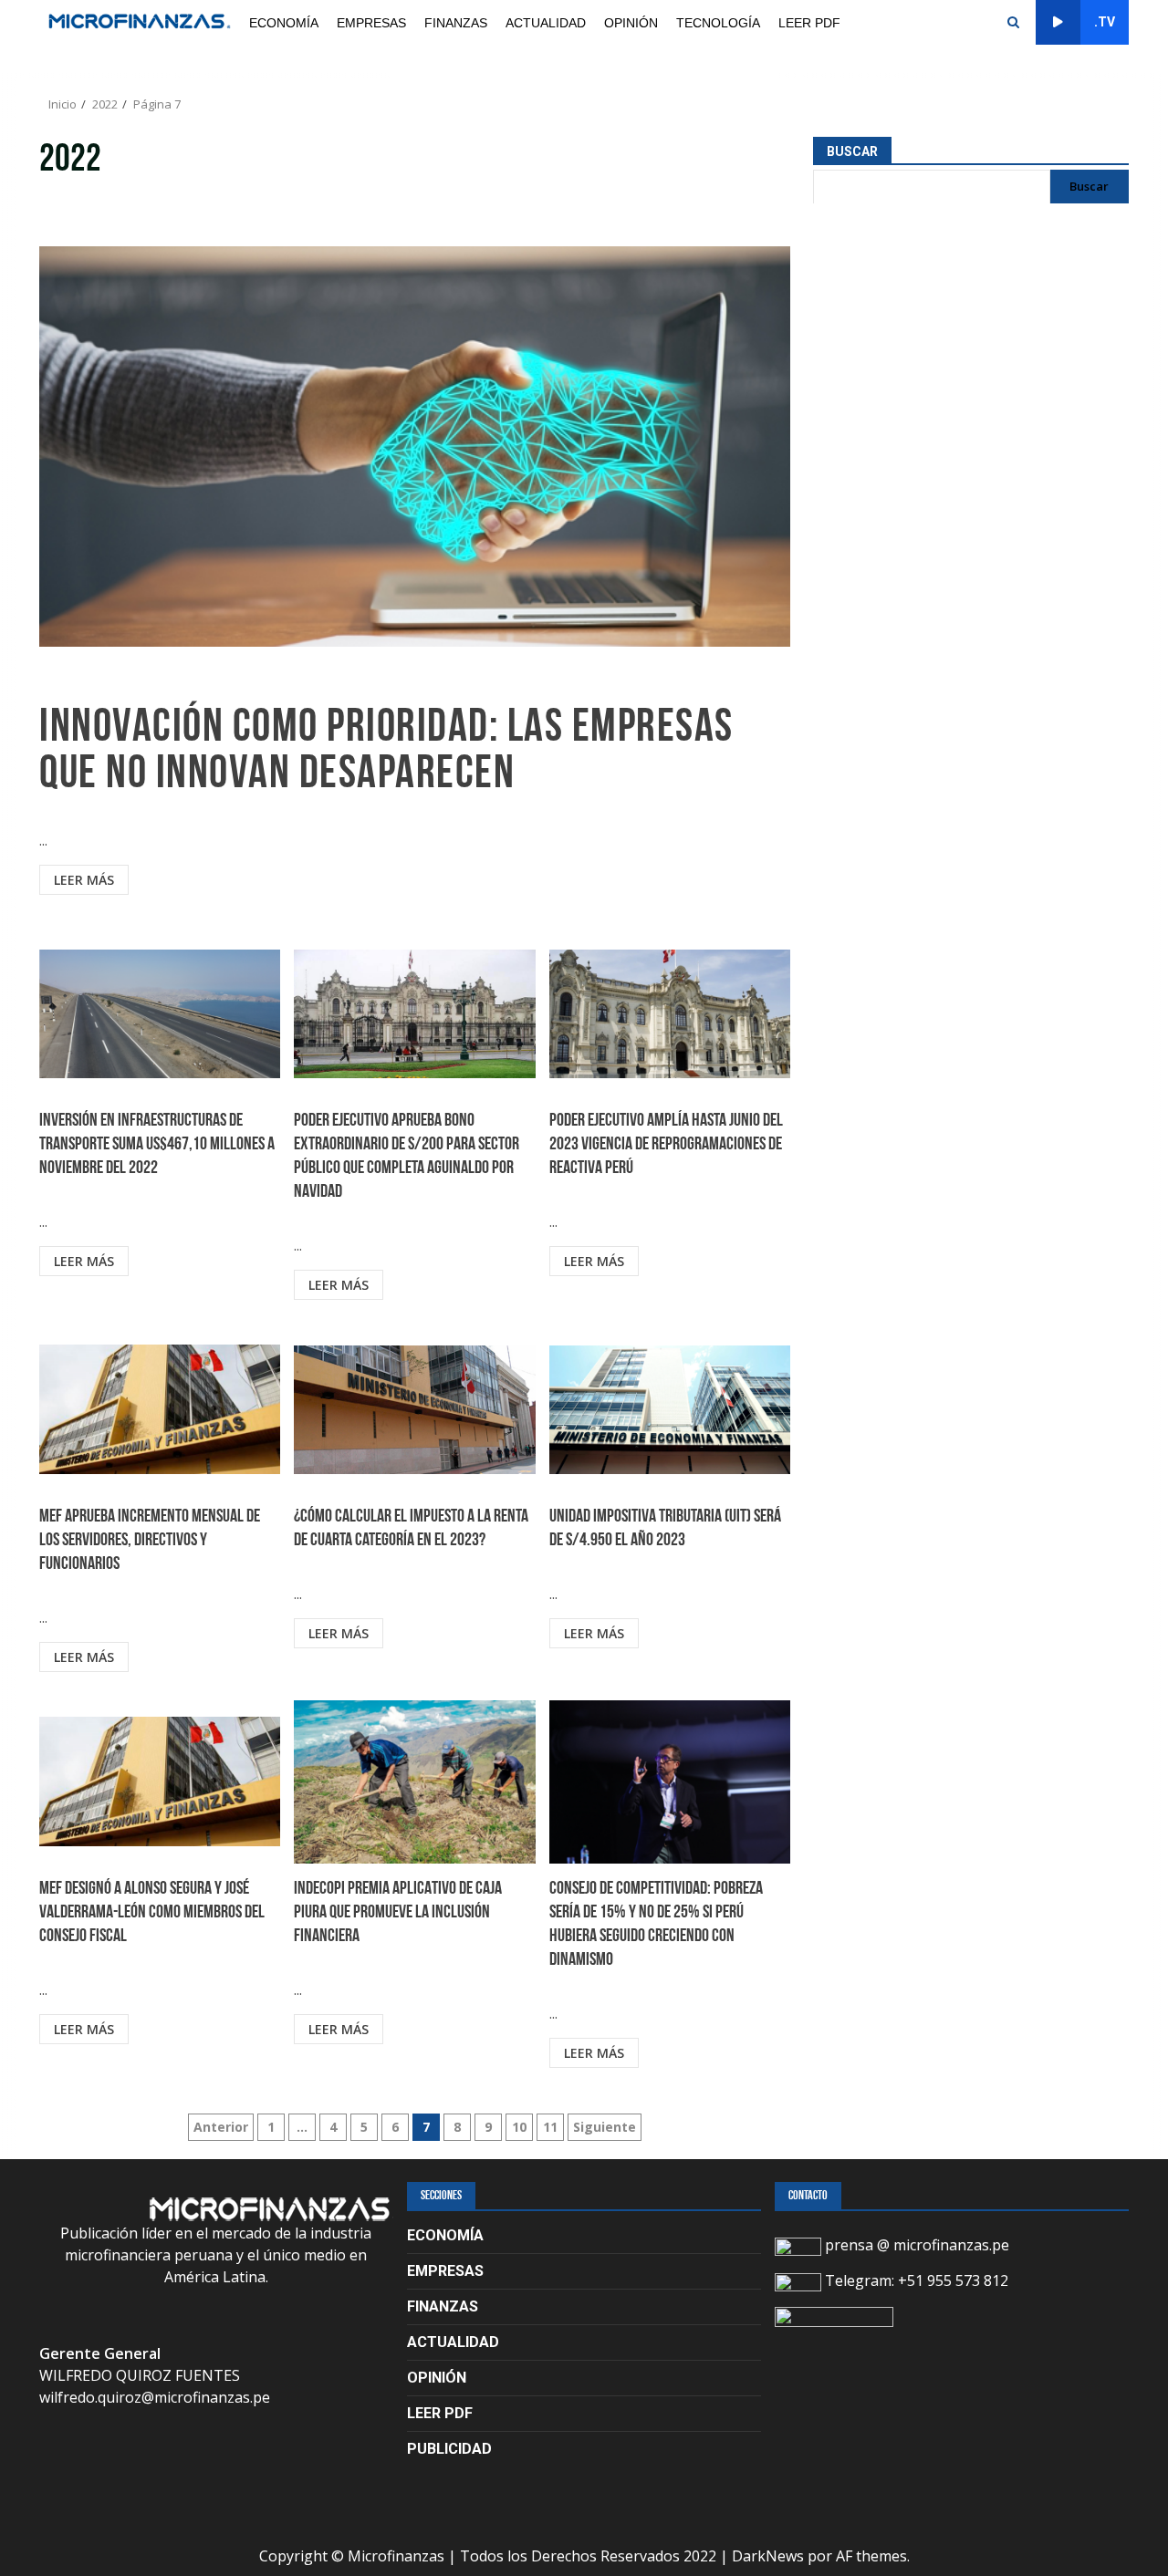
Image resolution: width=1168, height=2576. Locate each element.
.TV (1105, 22)
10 (519, 2127)
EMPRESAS (371, 23)
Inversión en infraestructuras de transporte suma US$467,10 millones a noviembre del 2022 (160, 1013)
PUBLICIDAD (449, 2449)
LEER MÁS (84, 880)
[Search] (1013, 23)
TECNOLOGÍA (718, 23)
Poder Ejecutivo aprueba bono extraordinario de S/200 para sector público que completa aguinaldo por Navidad (414, 1013)
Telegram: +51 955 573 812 (915, 2280)
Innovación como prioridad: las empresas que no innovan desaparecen (415, 446)
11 (550, 2127)
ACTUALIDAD (546, 23)
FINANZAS (456, 23)
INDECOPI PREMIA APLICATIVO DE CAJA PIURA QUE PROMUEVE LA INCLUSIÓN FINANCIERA (414, 1781)
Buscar (852, 151)
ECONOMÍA (284, 23)
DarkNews (768, 2556)
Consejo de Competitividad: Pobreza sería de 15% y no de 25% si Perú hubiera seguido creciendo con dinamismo (670, 1781)
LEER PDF (809, 23)
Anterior (221, 2127)
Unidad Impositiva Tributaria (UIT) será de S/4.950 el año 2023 (670, 1409)
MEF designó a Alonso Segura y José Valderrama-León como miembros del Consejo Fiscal (160, 1781)
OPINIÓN (631, 23)
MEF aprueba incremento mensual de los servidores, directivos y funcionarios (160, 1409)
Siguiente (605, 2127)
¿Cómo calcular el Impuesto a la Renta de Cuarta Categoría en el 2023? (414, 1409)
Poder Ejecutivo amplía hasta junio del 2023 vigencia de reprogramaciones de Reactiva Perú (670, 1013)
